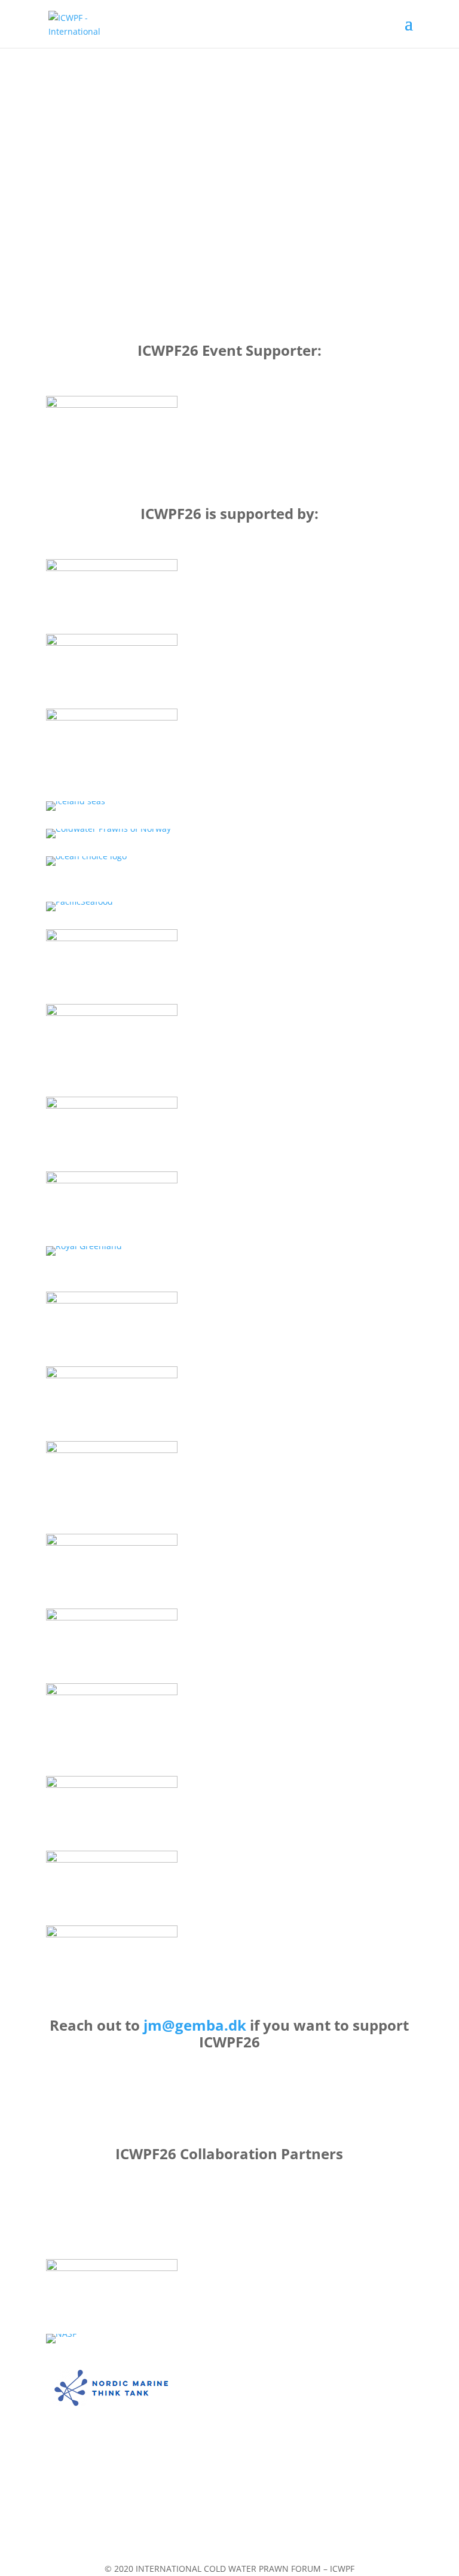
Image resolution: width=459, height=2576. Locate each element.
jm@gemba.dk (195, 2025)
